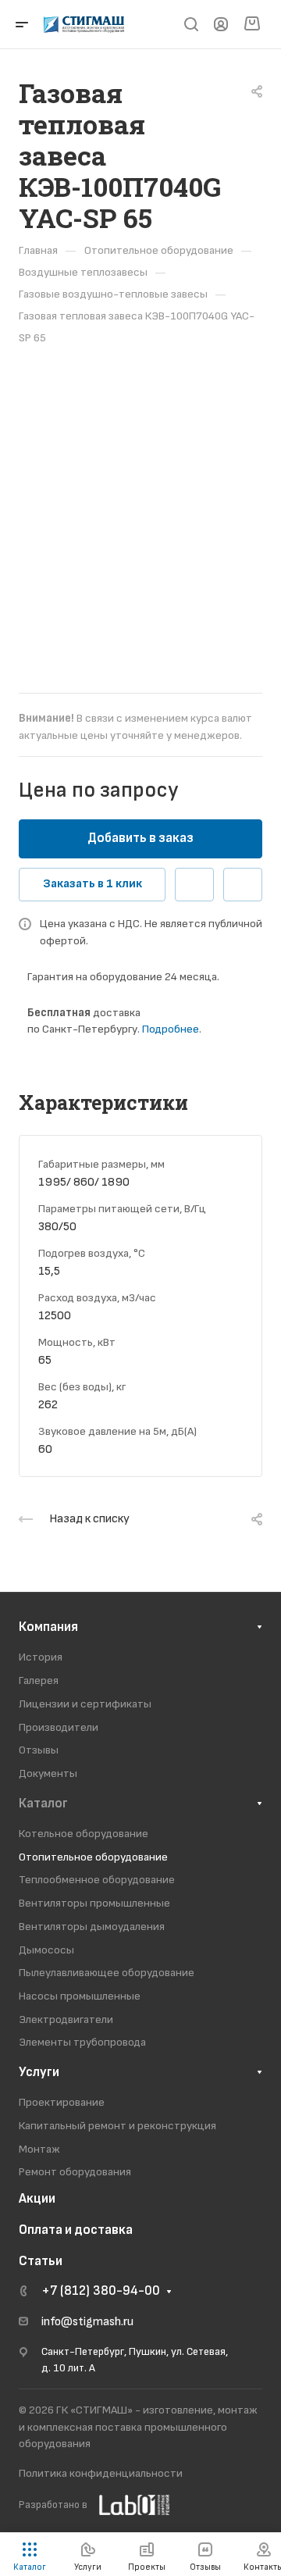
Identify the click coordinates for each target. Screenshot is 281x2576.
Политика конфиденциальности (101, 2473)
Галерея (39, 1680)
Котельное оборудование (84, 1834)
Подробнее (171, 1029)
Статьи (41, 2261)
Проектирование (62, 2102)
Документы (48, 1773)
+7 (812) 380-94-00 (101, 2291)
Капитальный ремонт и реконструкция (117, 2126)
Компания (48, 1627)
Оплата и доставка (76, 2230)
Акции (37, 2199)
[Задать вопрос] (194, 885)
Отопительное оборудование (93, 1857)
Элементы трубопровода (82, 2042)
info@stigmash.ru (87, 2322)
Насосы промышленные (80, 1996)
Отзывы (39, 1750)
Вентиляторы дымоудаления (92, 1927)
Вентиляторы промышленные (94, 1903)
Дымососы (46, 1950)
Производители (59, 1727)
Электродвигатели (66, 2019)
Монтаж (39, 2149)
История (41, 1657)
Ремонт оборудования (75, 2172)
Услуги (39, 2072)
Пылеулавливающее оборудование (107, 1973)
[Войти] (221, 25)
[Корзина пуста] (252, 24)
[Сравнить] (243, 885)
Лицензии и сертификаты (85, 1704)
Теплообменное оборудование (97, 1880)
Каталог (43, 1804)
